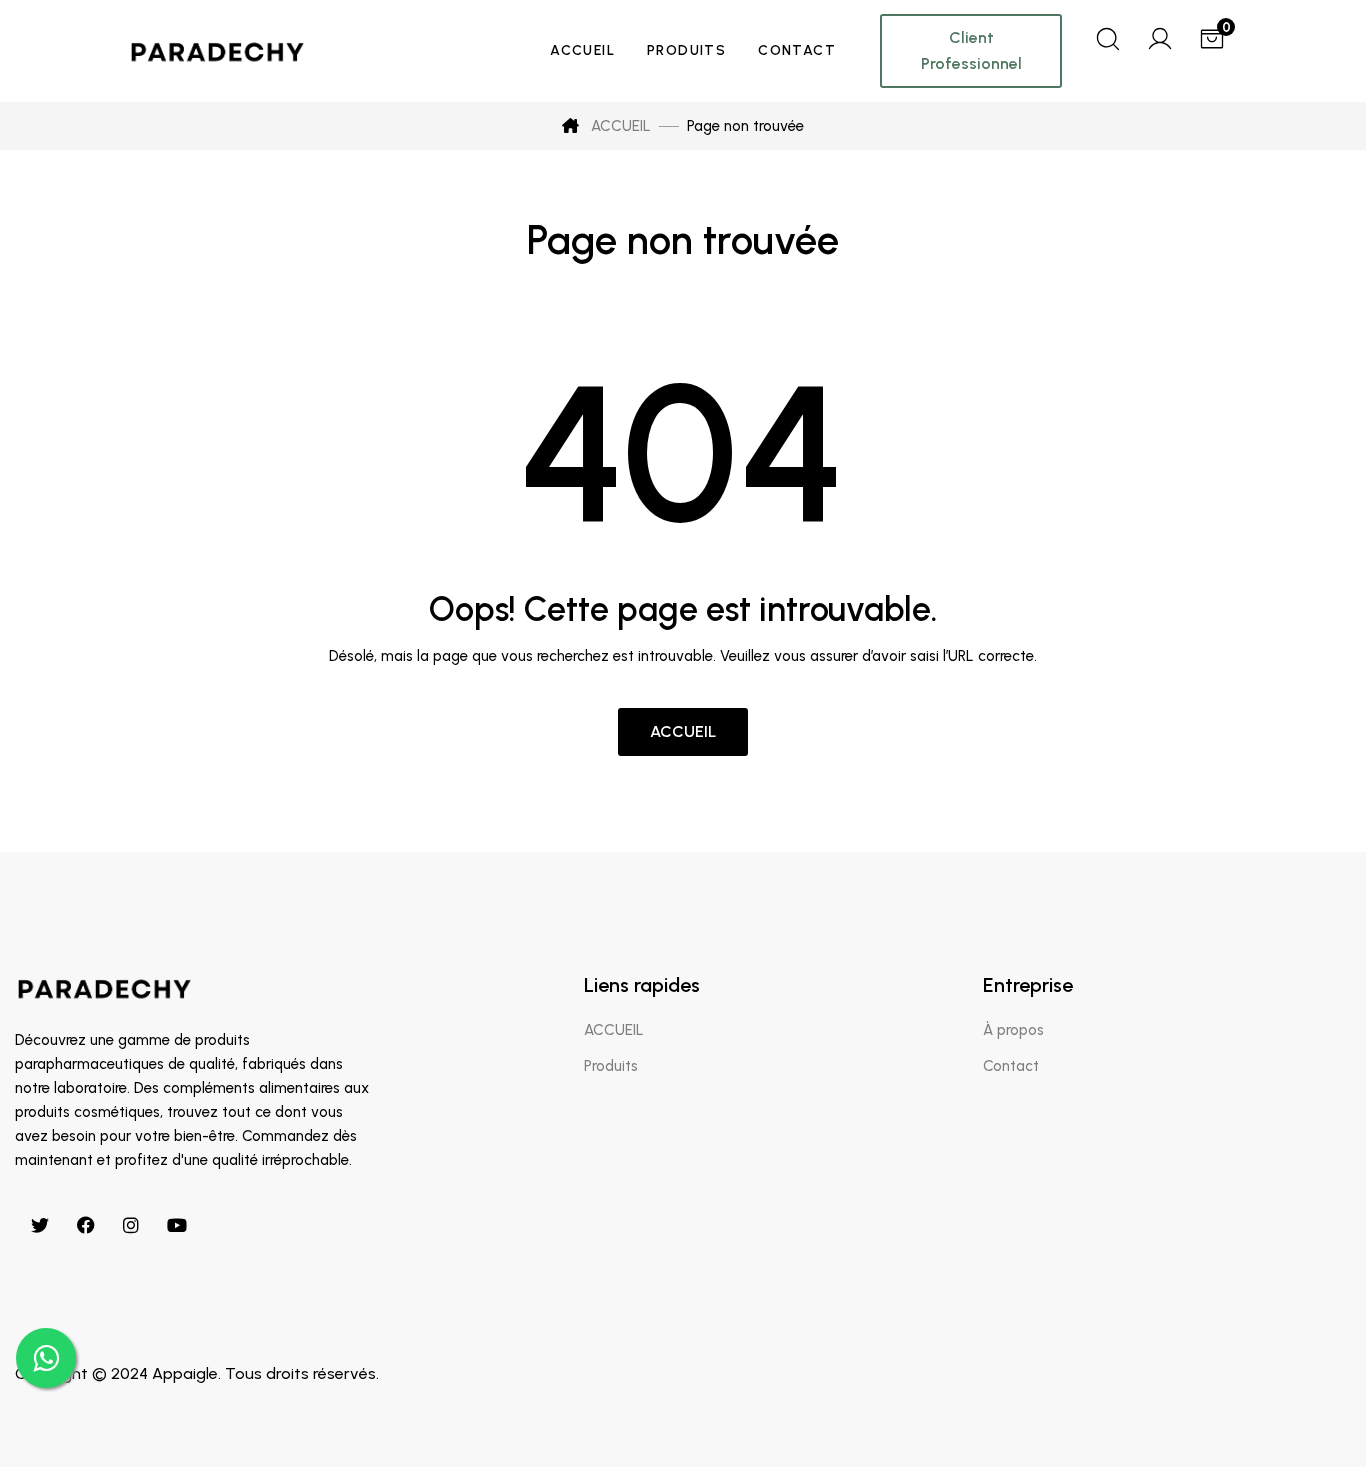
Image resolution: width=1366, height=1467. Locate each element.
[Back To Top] (1310, 1411)
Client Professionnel (971, 50)
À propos (1013, 1030)
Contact (1011, 1066)
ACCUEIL (582, 50)
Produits (611, 1066)
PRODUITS (686, 50)
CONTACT (797, 50)
